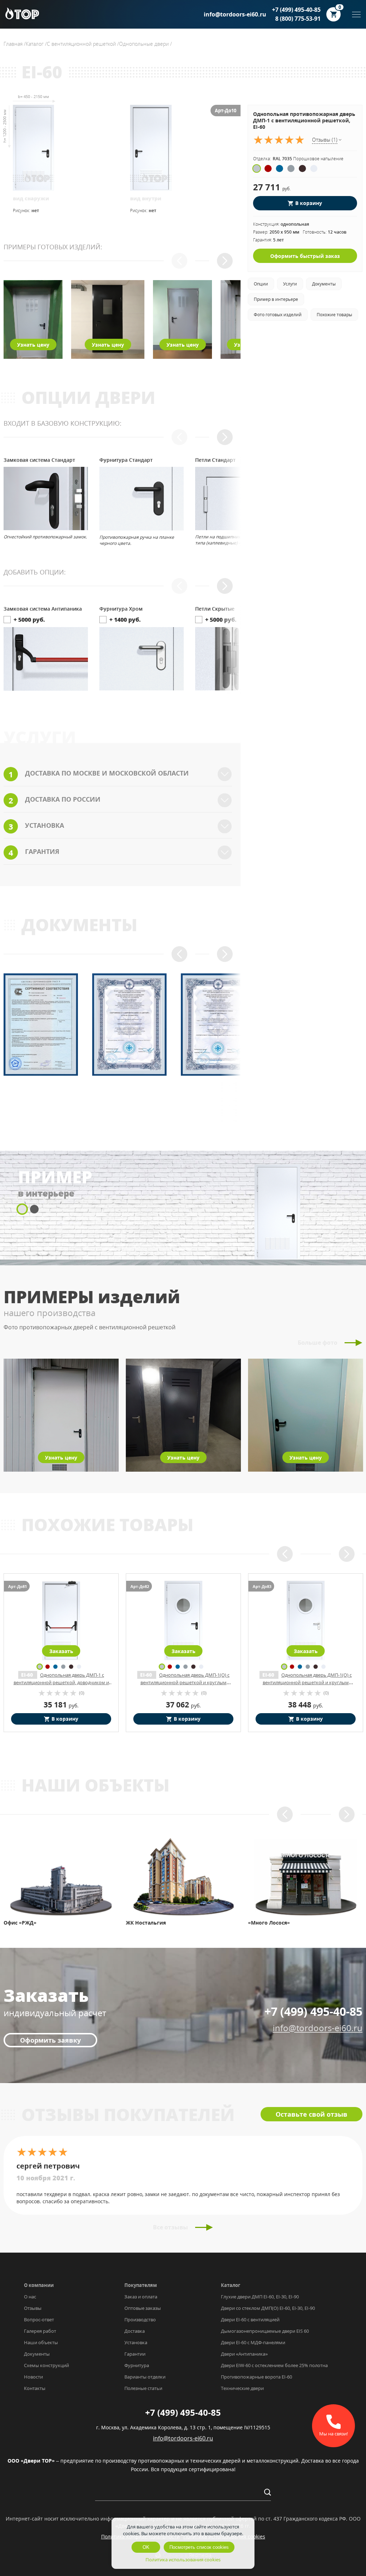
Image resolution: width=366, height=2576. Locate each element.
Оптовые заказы (143, 2308)
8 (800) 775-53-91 (298, 19)
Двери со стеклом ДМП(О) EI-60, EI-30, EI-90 (268, 2308)
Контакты (35, 2388)
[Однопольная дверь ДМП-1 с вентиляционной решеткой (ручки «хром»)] (306, 1621)
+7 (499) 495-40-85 (296, 10)
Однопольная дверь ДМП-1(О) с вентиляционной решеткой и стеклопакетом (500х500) (183, 1682)
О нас (30, 2297)
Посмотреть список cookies (199, 2547)
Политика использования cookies (183, 2560)
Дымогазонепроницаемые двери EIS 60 (265, 2331)
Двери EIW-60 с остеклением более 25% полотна (274, 2365)
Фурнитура (137, 2365)
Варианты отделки (145, 2377)
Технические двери (242, 2388)
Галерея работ (40, 2331)
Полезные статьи (143, 2388)
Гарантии (135, 2354)
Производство (140, 2320)
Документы (37, 2354)
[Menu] (356, 14)
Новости (33, 2377)
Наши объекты (41, 2342)
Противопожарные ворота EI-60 (256, 2377)
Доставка (135, 2331)
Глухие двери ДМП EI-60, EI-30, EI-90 (260, 2297)
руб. (61, 1705)
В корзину (309, 203)
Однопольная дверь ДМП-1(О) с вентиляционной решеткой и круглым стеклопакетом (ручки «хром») (63, 1682)
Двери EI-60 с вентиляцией (250, 2320)
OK (146, 2547)
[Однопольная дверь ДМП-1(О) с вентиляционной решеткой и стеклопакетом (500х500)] (183, 1621)
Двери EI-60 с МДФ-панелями (253, 2342)
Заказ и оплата (141, 2297)
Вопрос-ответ (39, 2320)
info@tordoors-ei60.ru (235, 14)
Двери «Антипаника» (244, 2354)
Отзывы (33, 2308)
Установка (136, 2342)
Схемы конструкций (46, 2365)
